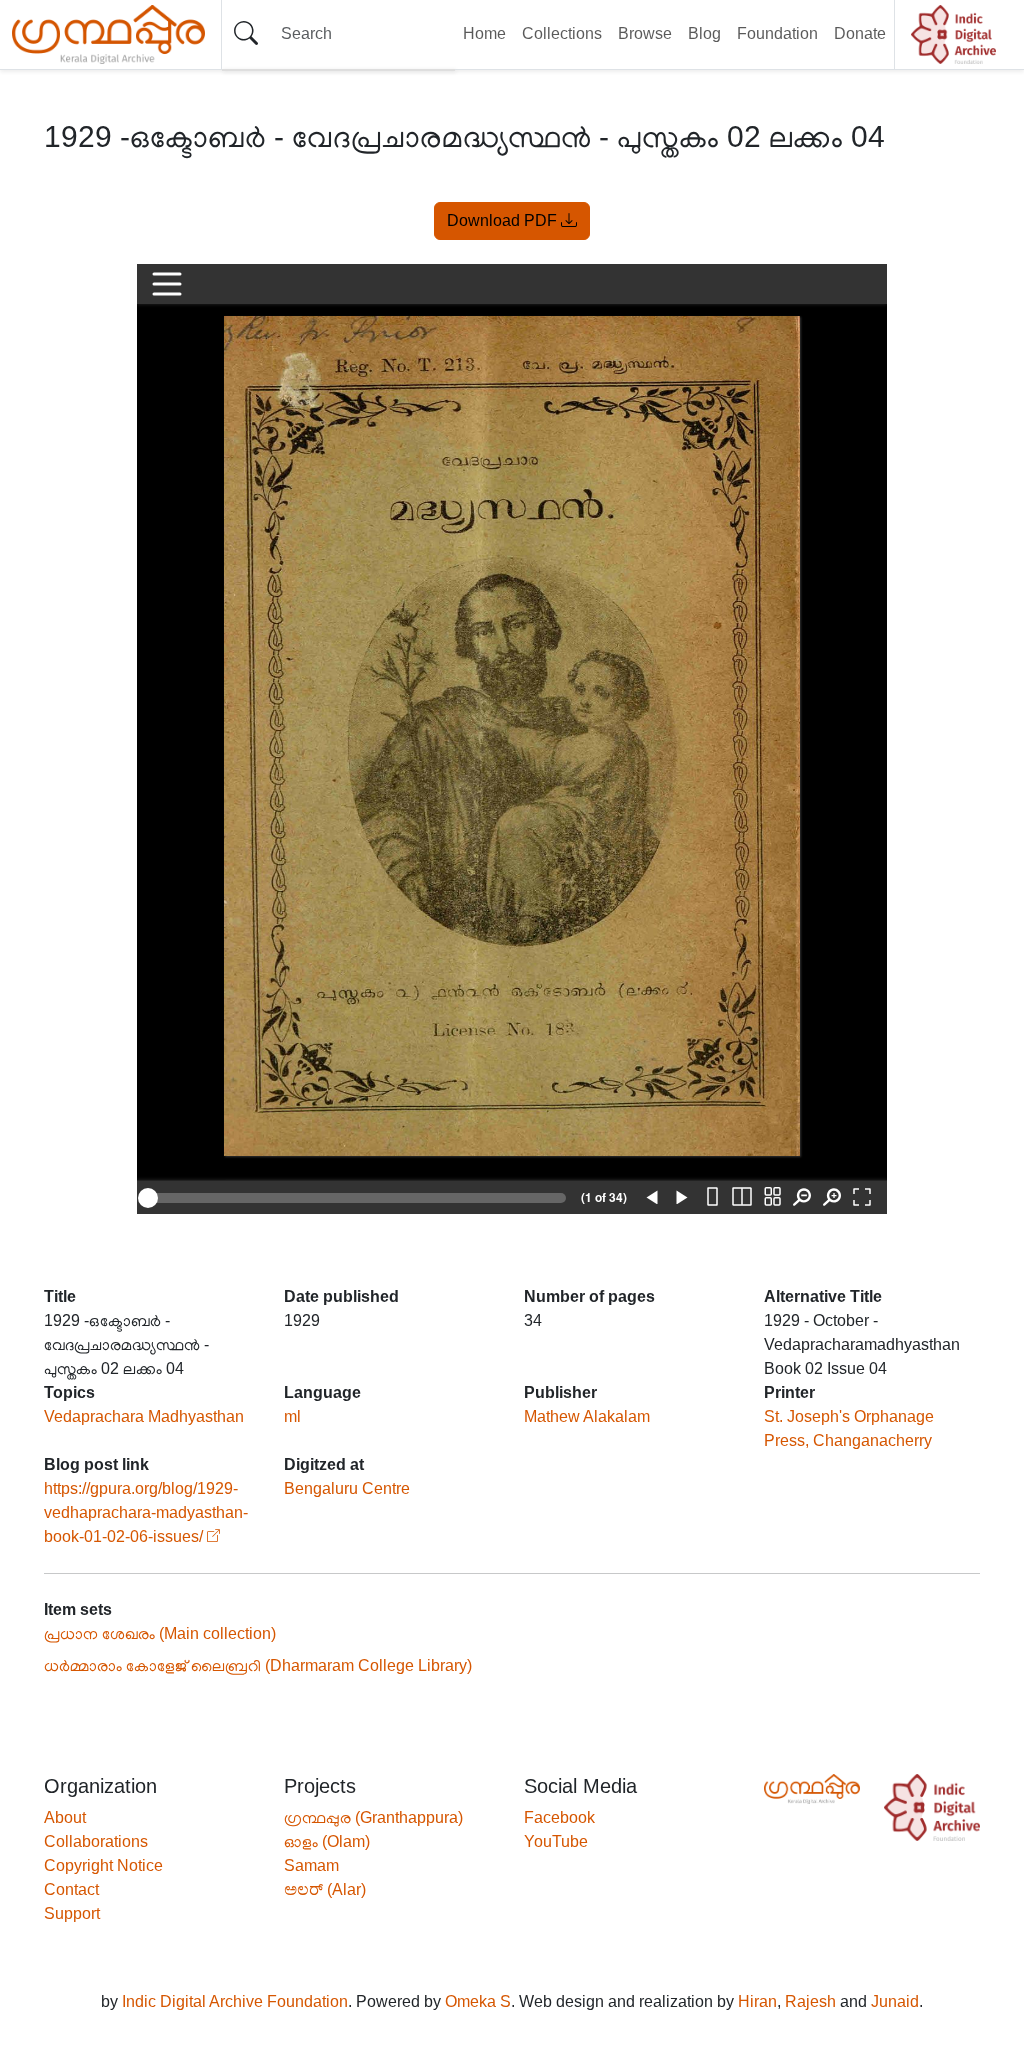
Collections (562, 33)
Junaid (895, 2001)
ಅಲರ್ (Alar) (325, 1889)
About (65, 1817)
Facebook (559, 1817)
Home (484, 33)
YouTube (556, 1841)
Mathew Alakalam (587, 1416)
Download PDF (504, 220)
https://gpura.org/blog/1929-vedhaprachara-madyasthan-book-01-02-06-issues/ (146, 1512)
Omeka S (478, 2001)
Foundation (777, 33)
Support (72, 1913)
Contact (71, 1889)
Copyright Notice (103, 1865)
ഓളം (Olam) (327, 1841)
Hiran (757, 2001)
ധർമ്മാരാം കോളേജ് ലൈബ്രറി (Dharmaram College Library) (258, 1665)
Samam (311, 1865)
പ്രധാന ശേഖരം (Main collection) (160, 1633)
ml (292, 1416)
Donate (860, 33)
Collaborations (96, 1841)
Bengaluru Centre (347, 1488)
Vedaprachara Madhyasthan (144, 1416)
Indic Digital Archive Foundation (235, 2001)
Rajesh (810, 2001)
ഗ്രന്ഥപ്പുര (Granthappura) (373, 1817)
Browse (645, 33)
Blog (704, 33)
